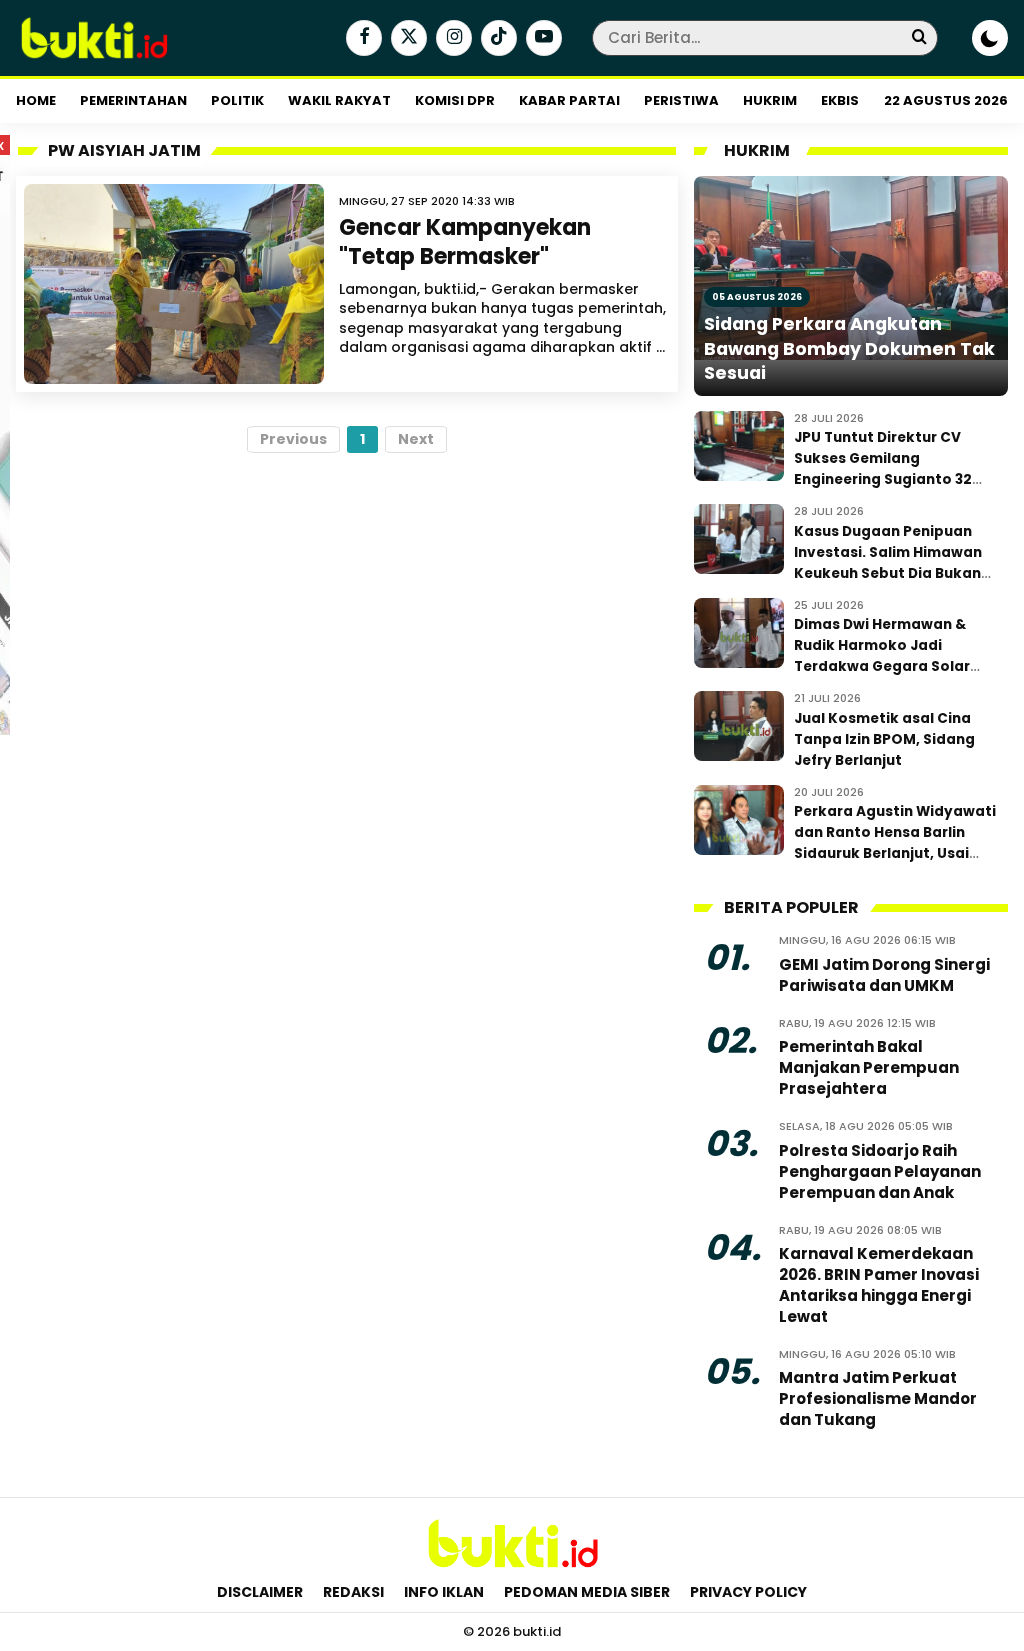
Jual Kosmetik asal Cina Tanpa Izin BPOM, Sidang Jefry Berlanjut (884, 739)
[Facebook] (361, 39)
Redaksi (353, 1592)
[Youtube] (541, 39)
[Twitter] (406, 39)
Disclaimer (260, 1592)
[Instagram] (451, 39)
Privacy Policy (748, 1592)
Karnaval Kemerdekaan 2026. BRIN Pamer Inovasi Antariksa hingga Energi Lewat (879, 1285)
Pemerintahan (133, 100)
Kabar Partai (569, 100)
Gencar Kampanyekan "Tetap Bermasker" (465, 242)
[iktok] (496, 39)
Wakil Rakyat (339, 100)
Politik (237, 100)
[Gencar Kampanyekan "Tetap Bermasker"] (174, 284)
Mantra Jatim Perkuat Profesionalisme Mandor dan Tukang (878, 1398)
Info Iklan (444, 1592)
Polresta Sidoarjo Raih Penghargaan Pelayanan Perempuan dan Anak (880, 1171)
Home (36, 100)
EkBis (840, 100)
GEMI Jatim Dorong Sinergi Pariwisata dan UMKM (884, 975)
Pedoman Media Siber (587, 1592)
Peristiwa (681, 100)
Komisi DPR (455, 100)
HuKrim (770, 100)
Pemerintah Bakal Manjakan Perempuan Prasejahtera (869, 1067)
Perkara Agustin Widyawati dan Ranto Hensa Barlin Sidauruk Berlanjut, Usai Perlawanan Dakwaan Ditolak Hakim (895, 853)
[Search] (919, 37)
